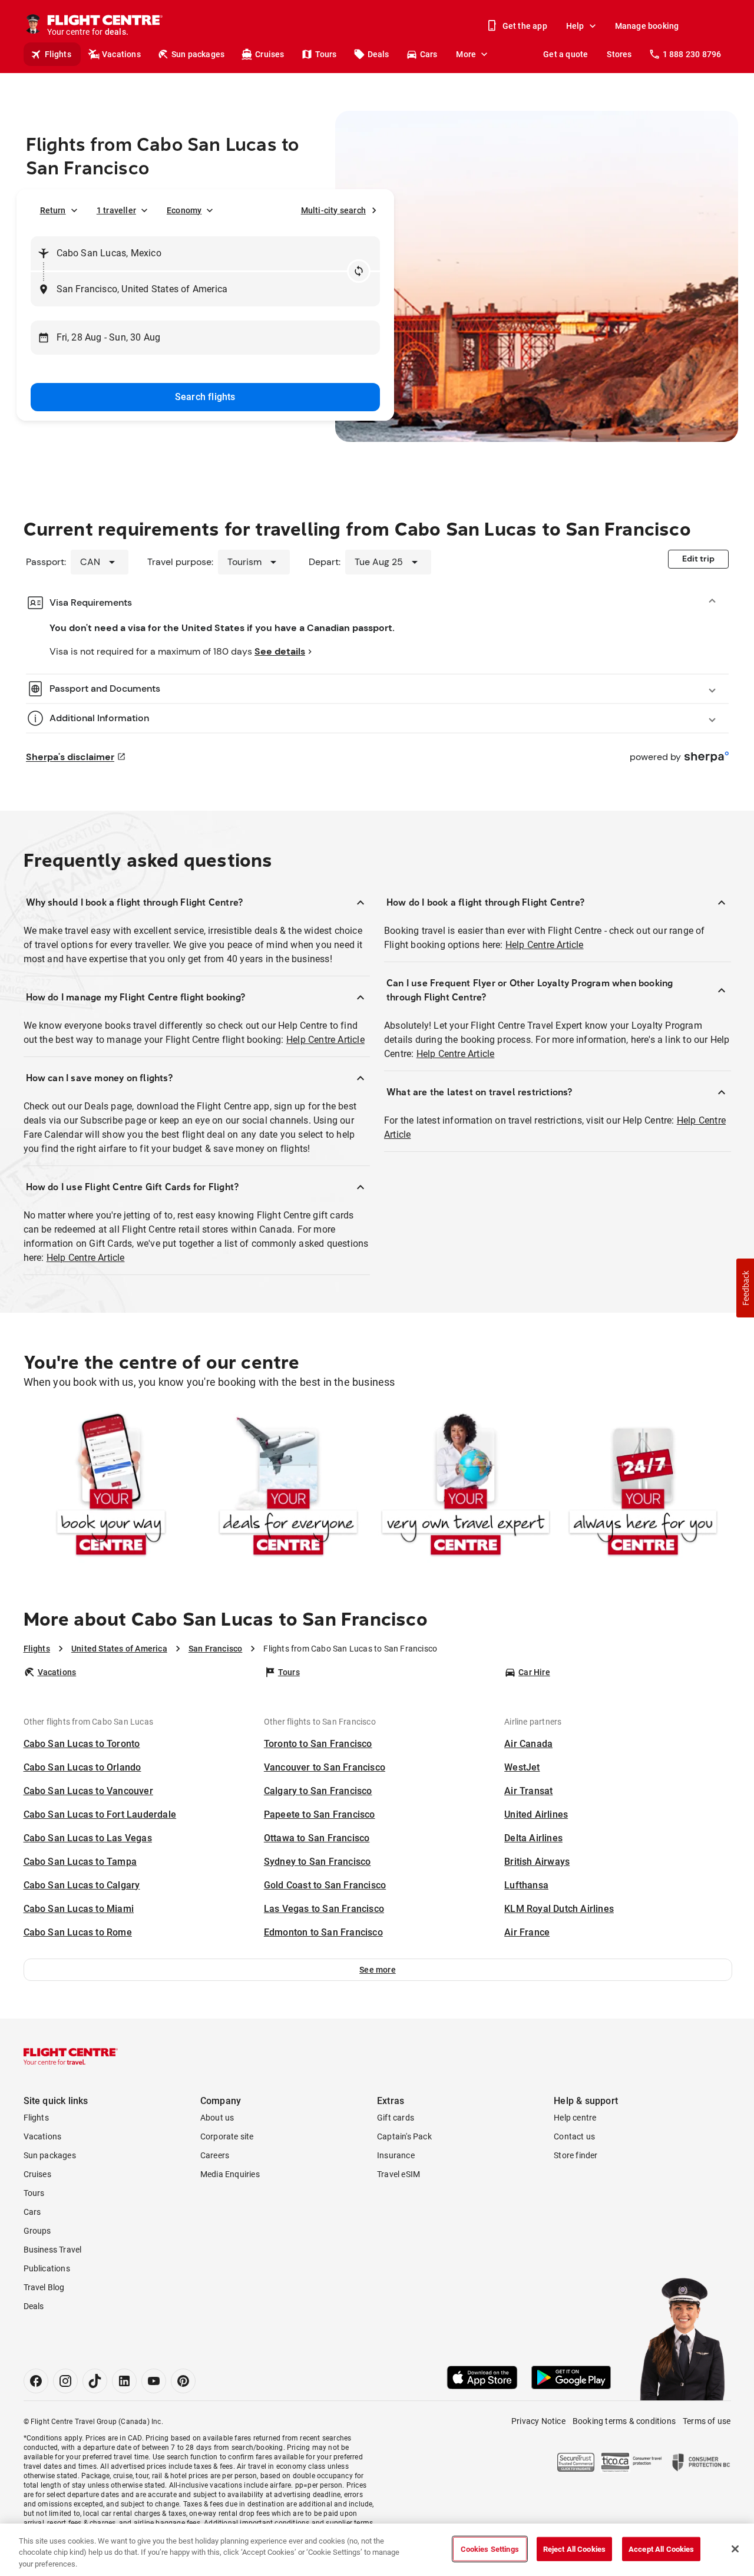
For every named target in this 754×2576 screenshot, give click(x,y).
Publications (47, 2268)
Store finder (576, 2155)
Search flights (205, 397)
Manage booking (647, 26)
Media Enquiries (230, 2174)
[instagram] (65, 2381)
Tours (326, 54)
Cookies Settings (490, 2549)
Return (53, 210)
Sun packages (198, 54)
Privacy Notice (538, 2421)
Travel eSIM (399, 2174)
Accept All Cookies (661, 2549)
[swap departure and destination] (359, 271)
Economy (184, 210)
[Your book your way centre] (111, 1487)
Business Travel (53, 2250)
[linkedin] (124, 2381)
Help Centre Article (325, 1040)
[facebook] (36, 2381)
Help (575, 26)
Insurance (396, 2155)
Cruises (269, 54)
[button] (378, 1970)
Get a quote (565, 54)
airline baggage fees (167, 2523)
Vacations (121, 54)
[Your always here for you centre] (643, 1487)
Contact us (574, 2136)
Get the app (525, 26)
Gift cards (396, 2118)
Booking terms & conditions (624, 2421)
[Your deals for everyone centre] (288, 1487)
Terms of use (707, 2421)
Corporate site (227, 2136)
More (466, 54)
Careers (215, 2155)
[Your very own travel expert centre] (466, 1487)
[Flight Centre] (71, 2056)
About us (217, 2118)
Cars (429, 54)
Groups (37, 2231)
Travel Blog (44, 2287)
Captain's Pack (404, 2136)
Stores (619, 54)
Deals (378, 54)
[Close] (735, 2549)
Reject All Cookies (574, 2549)
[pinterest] (183, 2381)
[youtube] (154, 2381)
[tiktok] (95, 2381)
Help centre (575, 2118)
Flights (58, 54)
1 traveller (116, 210)
